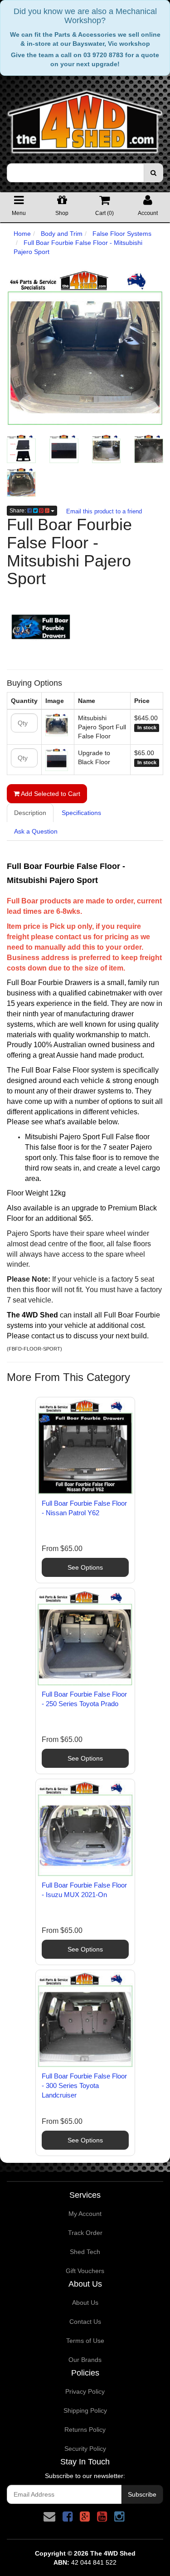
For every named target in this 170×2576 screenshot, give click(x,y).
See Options (85, 1567)
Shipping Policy (85, 2410)
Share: (18, 511)
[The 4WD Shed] (85, 119)
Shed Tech (85, 2252)
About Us (85, 2303)
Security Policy (85, 2449)
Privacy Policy (85, 2391)
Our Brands (85, 2360)
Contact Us (85, 2322)
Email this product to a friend (104, 511)
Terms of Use (85, 2341)
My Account (85, 2214)
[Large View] (21, 449)
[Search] (153, 173)
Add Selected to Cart (50, 794)
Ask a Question (36, 831)
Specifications (81, 813)
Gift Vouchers (85, 2271)
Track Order (85, 2233)
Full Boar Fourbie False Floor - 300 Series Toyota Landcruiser (84, 2086)
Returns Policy (85, 2430)
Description (30, 813)
